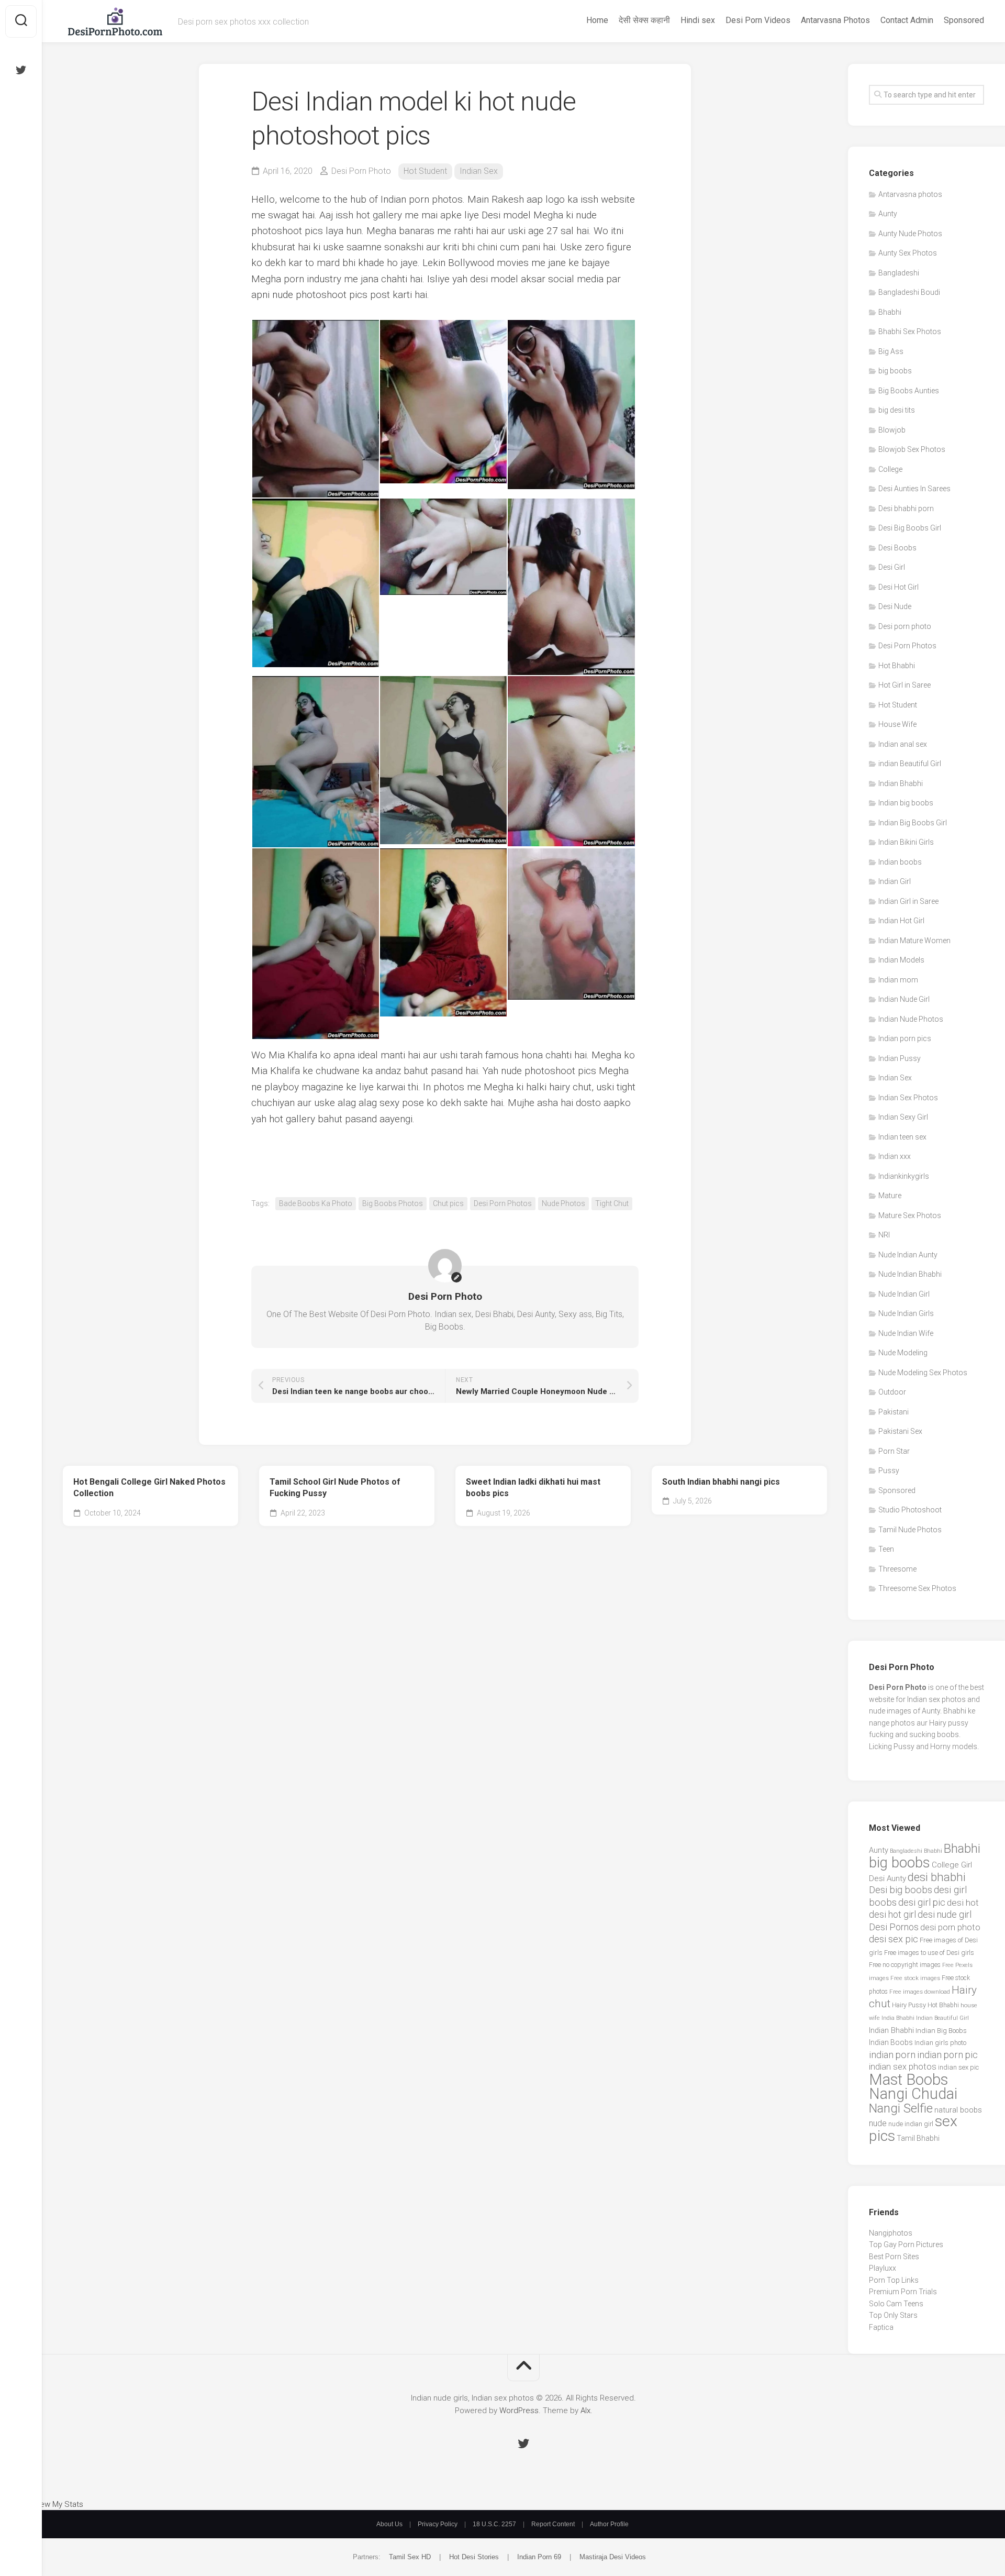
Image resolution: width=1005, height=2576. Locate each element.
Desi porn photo (905, 626)
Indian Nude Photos (911, 1019)
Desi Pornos (894, 1927)
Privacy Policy (438, 2524)
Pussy (889, 1471)
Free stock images (915, 1978)
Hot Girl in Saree (904, 685)
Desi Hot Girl (898, 587)
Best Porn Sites (894, 2257)
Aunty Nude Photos (910, 234)
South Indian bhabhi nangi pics (721, 1482)
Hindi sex (698, 20)
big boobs (895, 371)
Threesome (897, 1569)
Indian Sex (479, 171)
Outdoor (892, 1392)
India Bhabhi (898, 2018)
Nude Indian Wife (906, 1333)
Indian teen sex (902, 1137)
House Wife (897, 724)
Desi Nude (895, 606)
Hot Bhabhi (897, 666)
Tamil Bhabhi (918, 2138)
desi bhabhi (937, 1877)
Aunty (888, 214)
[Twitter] (21, 70)
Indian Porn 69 (539, 2557)
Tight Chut (612, 1203)
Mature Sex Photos (910, 1215)
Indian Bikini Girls (906, 842)
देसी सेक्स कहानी (644, 20)
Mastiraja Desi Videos (613, 2557)
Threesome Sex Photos (917, 1588)
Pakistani (894, 1412)
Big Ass (891, 351)
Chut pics (448, 1203)
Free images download (920, 1992)
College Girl (952, 1865)
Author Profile (609, 2524)
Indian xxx (895, 1156)
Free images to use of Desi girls (929, 1953)
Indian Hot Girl (901, 921)
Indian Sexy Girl (903, 1117)
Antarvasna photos (910, 194)
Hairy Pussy (909, 2005)
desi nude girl (945, 1914)
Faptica (881, 2327)
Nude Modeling (903, 1353)
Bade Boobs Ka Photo (316, 1203)
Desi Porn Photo (361, 171)
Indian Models (901, 960)
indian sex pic (958, 2067)
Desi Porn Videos (758, 20)
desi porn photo (950, 1927)
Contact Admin (907, 20)
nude (878, 2123)
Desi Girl (892, 567)
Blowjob (892, 430)
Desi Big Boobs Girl (910, 528)
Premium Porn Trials (903, 2292)
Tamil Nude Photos (910, 1530)
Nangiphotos (891, 2233)
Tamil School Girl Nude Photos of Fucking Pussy (335, 1488)
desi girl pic (922, 1902)
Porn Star (894, 1451)
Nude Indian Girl (904, 1294)
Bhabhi (890, 312)
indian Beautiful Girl (910, 764)
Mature (890, 1196)
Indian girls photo (940, 2043)
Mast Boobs (908, 2080)
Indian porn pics (905, 1038)
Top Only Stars (893, 2315)
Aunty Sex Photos (908, 253)
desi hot (963, 1903)
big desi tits (897, 410)
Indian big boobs (906, 803)
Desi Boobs (897, 548)
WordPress (519, 2411)
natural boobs (958, 2110)
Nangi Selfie (901, 2108)
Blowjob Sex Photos (912, 449)
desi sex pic (894, 1939)
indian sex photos (903, 2067)
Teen (886, 1549)
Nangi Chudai (913, 2094)
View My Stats (58, 2504)
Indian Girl (895, 881)
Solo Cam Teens (896, 2304)
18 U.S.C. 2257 (494, 2524)
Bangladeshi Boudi (909, 292)
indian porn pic (947, 2055)
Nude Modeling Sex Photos (923, 1373)
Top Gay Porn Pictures (906, 2245)
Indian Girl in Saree (908, 901)
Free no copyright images (905, 1965)
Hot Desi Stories (474, 2557)
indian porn (892, 2055)
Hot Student (425, 171)
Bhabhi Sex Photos (910, 331)
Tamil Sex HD (410, 2557)
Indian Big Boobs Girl (913, 823)
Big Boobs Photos (393, 1203)
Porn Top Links (894, 2280)
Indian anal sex (903, 744)
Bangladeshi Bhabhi (916, 1851)
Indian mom (898, 980)
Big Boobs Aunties (909, 391)
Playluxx (883, 2268)
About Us (389, 2524)
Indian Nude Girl (904, 999)
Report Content (553, 2524)
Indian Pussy (900, 1058)
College (890, 469)
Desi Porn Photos (503, 1203)
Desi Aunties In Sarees (914, 489)
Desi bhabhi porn (906, 508)
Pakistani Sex (900, 1431)
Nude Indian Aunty (908, 1255)
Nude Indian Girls (906, 1313)
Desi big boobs (901, 1890)
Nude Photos (563, 1203)
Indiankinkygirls (904, 1176)
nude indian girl (911, 2124)
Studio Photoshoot (910, 1510)
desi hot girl (892, 1914)
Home (597, 20)
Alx (585, 2411)
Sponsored (964, 20)
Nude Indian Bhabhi (910, 1274)
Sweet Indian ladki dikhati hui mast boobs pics (533, 1488)
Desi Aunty (887, 1878)
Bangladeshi (899, 273)
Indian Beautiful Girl (942, 2018)
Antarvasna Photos (835, 20)
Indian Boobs (891, 2042)
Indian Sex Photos (908, 1098)
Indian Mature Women (914, 941)
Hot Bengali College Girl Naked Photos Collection (149, 1488)
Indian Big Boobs (941, 2031)
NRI (884, 1235)
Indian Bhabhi (901, 783)
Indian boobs (900, 862)
